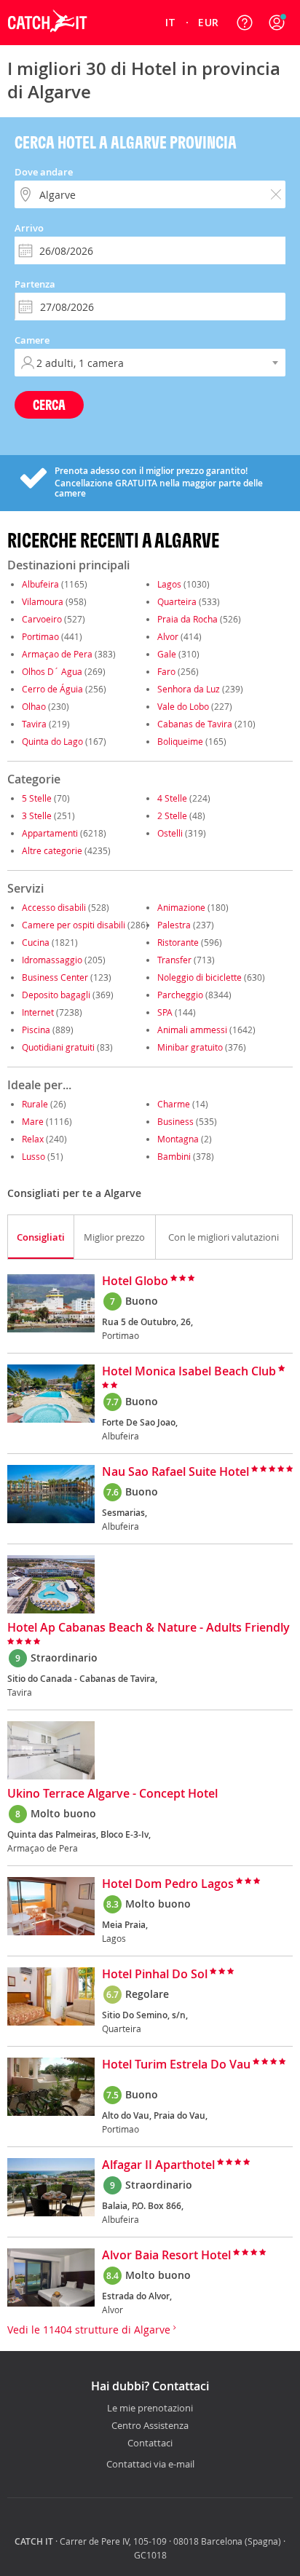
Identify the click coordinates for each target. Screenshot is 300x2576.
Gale (167, 654)
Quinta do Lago (52, 741)
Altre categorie (52, 850)
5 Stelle (37, 798)
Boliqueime (180, 741)
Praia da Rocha (187, 619)
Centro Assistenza (150, 2426)
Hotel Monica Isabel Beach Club (189, 1372)
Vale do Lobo (183, 706)
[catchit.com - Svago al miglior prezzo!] (47, 42)
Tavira (34, 724)
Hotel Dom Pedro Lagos (168, 1884)
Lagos (169, 584)
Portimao (40, 636)
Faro (166, 671)
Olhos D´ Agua (52, 671)
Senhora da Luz (189, 689)
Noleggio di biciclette (200, 977)
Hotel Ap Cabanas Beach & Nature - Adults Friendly (149, 1628)
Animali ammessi (192, 1030)
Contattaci (150, 2443)
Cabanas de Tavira (195, 724)
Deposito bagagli (56, 995)
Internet (38, 1012)
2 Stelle (172, 815)
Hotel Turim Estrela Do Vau (176, 2065)
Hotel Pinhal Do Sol (155, 1975)
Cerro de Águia (52, 689)
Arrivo (29, 228)
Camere (32, 340)
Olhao (34, 706)
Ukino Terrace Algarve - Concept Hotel (112, 1794)
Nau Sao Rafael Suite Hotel (175, 1472)
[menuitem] (170, 23)
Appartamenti (50, 833)
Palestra (174, 925)
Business (175, 1121)
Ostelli (170, 833)
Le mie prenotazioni (150, 2409)
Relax (33, 1139)
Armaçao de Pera (57, 654)
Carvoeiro (42, 619)
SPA (165, 1012)
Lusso (33, 1156)
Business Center (55, 977)
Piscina (36, 1030)
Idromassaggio (52, 960)
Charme (174, 1104)
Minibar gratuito (190, 1047)
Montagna (178, 1139)
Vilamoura (43, 601)
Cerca (49, 404)
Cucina (36, 942)
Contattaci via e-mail (150, 2464)
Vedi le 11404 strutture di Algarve (90, 2330)
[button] (277, 23)
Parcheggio (180, 995)
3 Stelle (37, 815)
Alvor (168, 636)
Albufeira (40, 584)
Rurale (35, 1104)
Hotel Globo (135, 1281)
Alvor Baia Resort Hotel (166, 2256)
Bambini (174, 1156)
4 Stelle (172, 798)
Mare (33, 1121)
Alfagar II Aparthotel (158, 2165)
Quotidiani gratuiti (58, 1047)
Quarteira (177, 601)
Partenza (35, 284)
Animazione (181, 907)
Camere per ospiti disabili (74, 925)
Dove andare (44, 172)
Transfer (174, 960)
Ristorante (178, 942)
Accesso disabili (54, 907)
